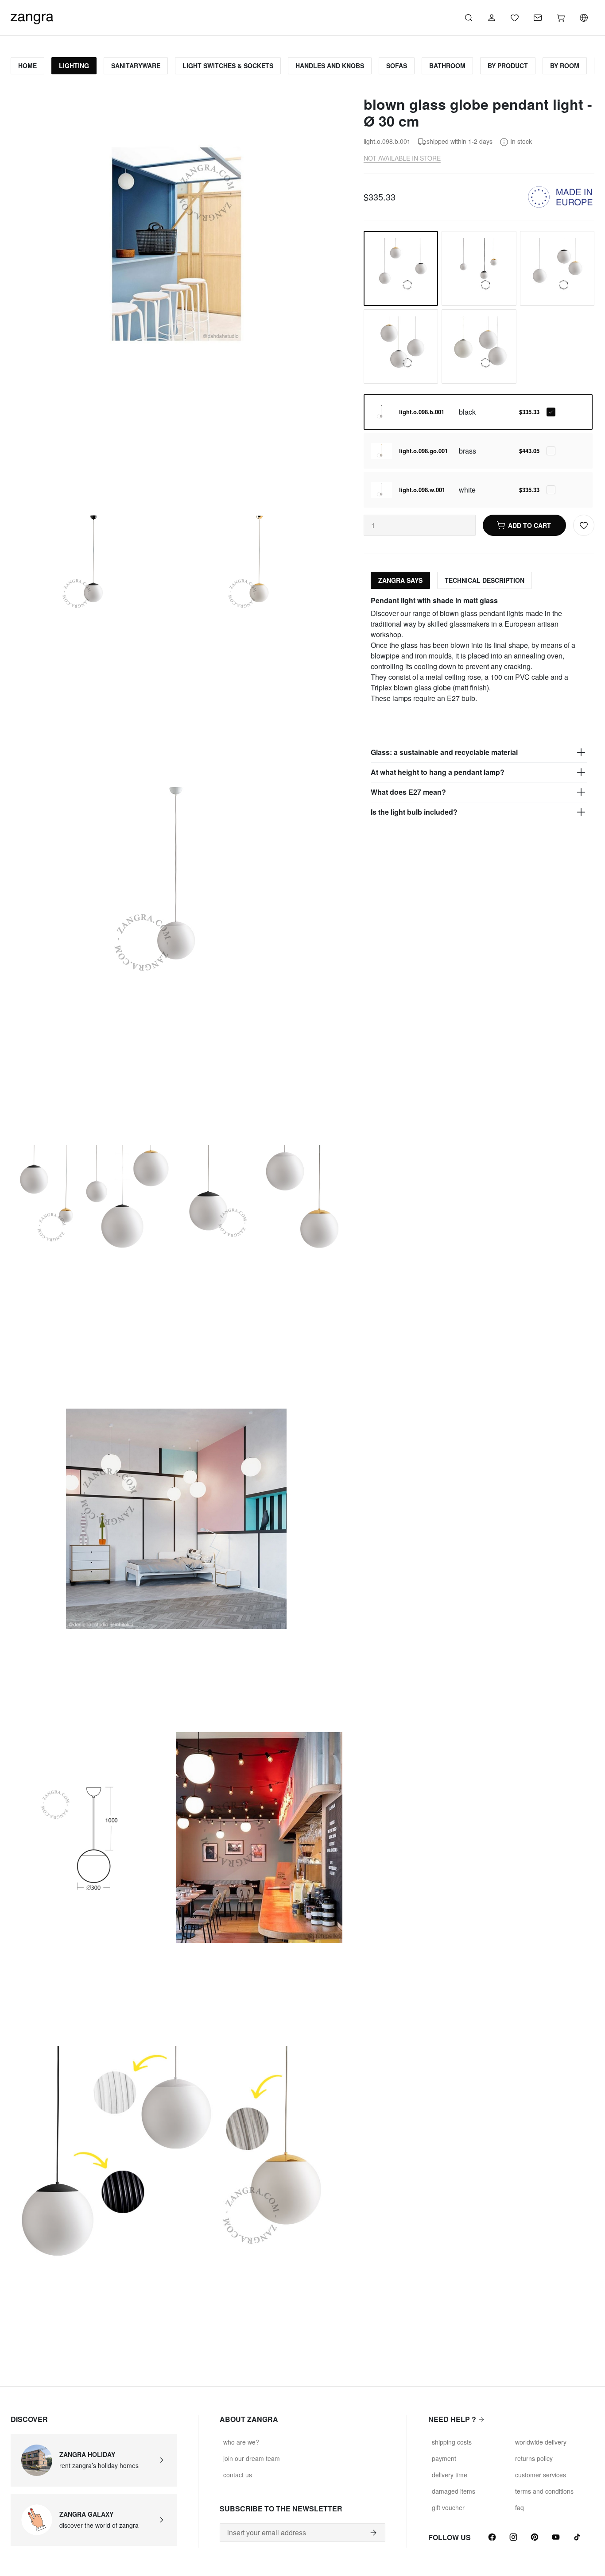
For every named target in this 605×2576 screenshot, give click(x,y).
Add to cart (529, 525)
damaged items (454, 2491)
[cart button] (561, 18)
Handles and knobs (330, 65)
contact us (238, 2475)
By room (565, 65)
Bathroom (447, 65)
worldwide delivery (541, 2442)
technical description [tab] (485, 580)
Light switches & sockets (228, 65)
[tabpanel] (479, 709)
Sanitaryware (136, 65)
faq (520, 2507)
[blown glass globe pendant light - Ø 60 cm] (479, 347)
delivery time (450, 2475)
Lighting (74, 65)
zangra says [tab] (400, 580)
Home (27, 65)
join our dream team (252, 2458)
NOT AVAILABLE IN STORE (402, 158)
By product (508, 65)
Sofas (397, 65)
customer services (541, 2475)
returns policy (534, 2458)
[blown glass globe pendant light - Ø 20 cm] (479, 268)
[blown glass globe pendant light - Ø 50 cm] (401, 347)
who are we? (241, 2442)
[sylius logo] (32, 17)
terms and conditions (544, 2491)
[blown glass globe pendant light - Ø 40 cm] (557, 268)
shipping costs (452, 2442)
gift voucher (448, 2507)
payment (444, 2458)
